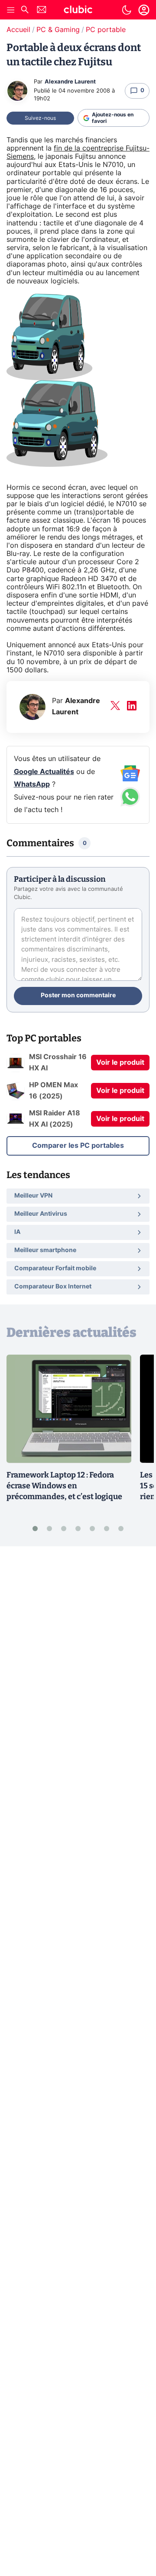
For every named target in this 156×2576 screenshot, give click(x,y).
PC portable (106, 30)
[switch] (127, 10)
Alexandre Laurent (70, 82)
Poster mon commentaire (78, 996)
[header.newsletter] (42, 11)
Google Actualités (44, 772)
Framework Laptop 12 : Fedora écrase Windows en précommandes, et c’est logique (64, 1486)
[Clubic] (78, 11)
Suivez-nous (40, 118)
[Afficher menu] (11, 10)
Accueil (18, 30)
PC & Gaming (58, 30)
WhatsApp (32, 784)
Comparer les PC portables (78, 1146)
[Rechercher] (25, 11)
